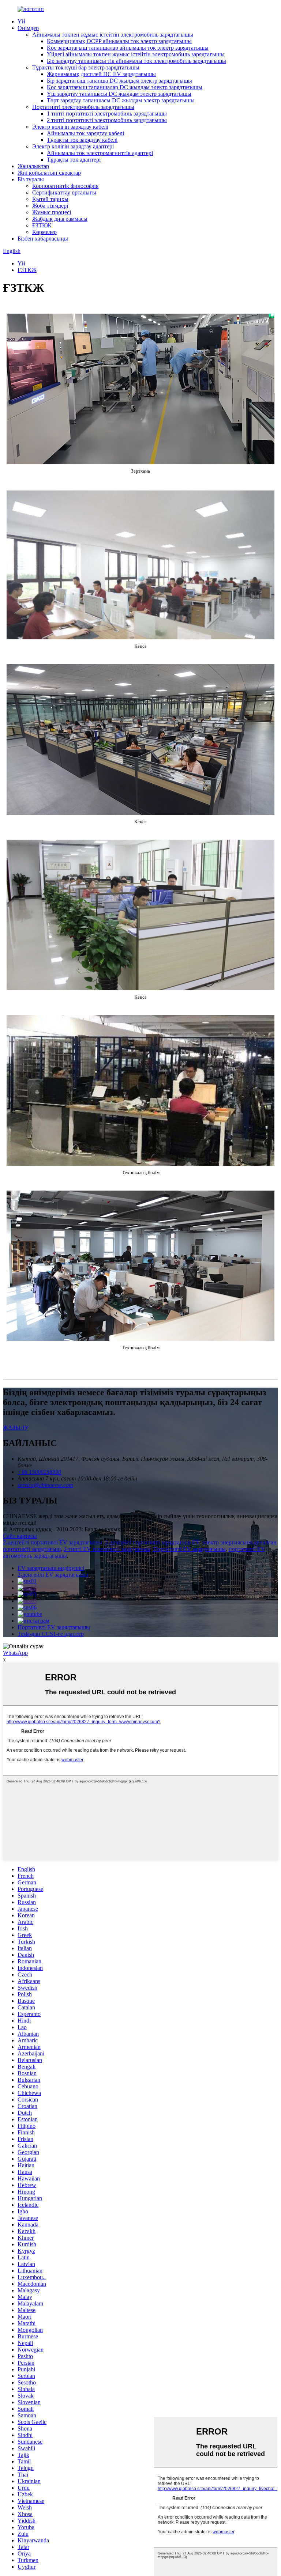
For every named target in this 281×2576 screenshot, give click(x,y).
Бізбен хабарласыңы (43, 239)
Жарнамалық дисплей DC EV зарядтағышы (101, 74)
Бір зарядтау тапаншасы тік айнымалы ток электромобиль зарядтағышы (136, 61)
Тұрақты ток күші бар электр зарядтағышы (86, 67)
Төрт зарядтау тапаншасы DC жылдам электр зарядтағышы (121, 100)
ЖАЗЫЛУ (16, 1428)
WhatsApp (15, 1653)
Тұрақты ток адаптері (74, 160)
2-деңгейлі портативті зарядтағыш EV (152, 1542)
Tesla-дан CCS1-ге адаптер (51, 1634)
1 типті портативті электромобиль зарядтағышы (107, 114)
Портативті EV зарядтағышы (190, 1549)
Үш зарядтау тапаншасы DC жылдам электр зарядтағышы (119, 94)
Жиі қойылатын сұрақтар (49, 173)
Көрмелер (44, 232)
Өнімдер (28, 28)
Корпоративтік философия (65, 186)
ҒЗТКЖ (42, 225)
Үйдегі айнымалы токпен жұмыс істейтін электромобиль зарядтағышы (136, 54)
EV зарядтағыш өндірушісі (51, 1568)
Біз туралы (31, 179)
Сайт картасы (20, 1536)
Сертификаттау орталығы (64, 192)
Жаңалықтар (33, 166)
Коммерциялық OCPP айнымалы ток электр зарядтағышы (119, 41)
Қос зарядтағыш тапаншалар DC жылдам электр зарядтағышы (125, 87)
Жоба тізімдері (50, 206)
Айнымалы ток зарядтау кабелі (85, 133)
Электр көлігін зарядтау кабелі (70, 127)
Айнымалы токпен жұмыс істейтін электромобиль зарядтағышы (113, 35)
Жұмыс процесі (52, 212)
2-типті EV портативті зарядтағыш (107, 1549)
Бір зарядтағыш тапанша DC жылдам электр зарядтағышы (119, 81)
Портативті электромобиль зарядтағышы (83, 107)
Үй (21, 21)
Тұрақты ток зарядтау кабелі (82, 140)
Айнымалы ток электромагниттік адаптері (100, 153)
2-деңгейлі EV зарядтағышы (53, 1575)
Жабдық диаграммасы (60, 219)
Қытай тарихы (50, 199)
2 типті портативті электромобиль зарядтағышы (107, 120)
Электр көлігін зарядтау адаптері (73, 146)
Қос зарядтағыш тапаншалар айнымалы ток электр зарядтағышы (128, 48)
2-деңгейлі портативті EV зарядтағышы (53, 1542)
